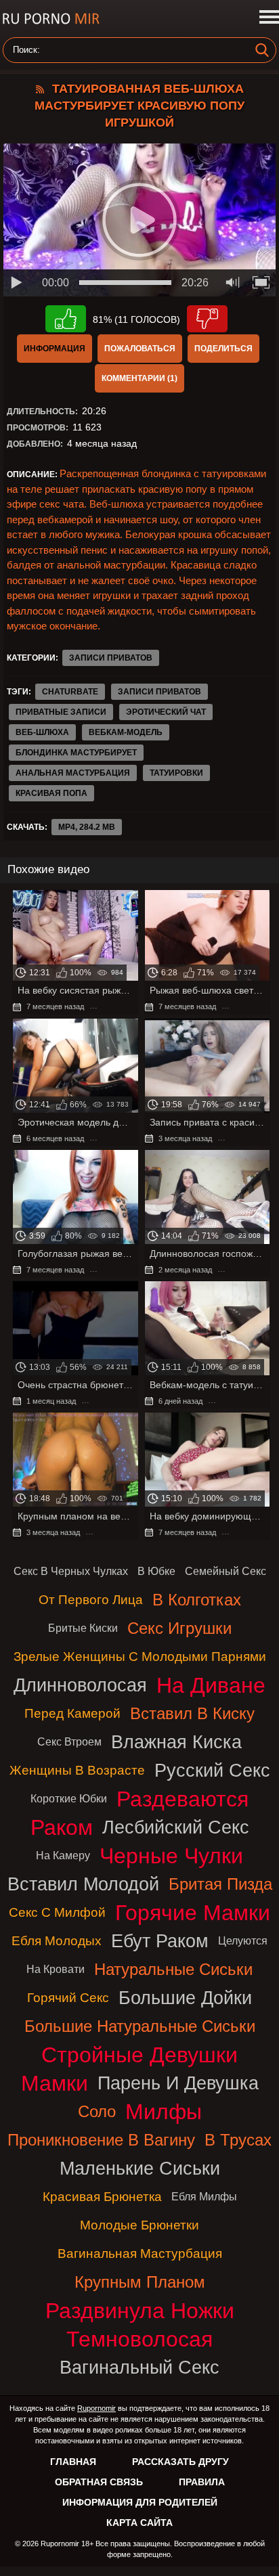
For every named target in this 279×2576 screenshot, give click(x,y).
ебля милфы (204, 2197)
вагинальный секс (139, 2367)
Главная (73, 2462)
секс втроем (69, 1742)
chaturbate (70, 692)
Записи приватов (111, 658)
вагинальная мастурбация (140, 2253)
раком (62, 1827)
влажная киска (176, 1742)
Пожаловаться (140, 349)
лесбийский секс (176, 1827)
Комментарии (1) (139, 378)
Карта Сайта (139, 2523)
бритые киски (83, 1628)
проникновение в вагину (101, 2140)
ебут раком (160, 1941)
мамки (55, 2083)
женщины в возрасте (77, 1770)
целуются (243, 1941)
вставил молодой (83, 1884)
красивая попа (51, 793)
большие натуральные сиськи (140, 2026)
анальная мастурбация (73, 773)
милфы (164, 2112)
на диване (211, 1685)
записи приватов (159, 692)
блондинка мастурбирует (76, 753)
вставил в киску (192, 1713)
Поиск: (26, 50)
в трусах (238, 2140)
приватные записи (61, 712)
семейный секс (226, 1571)
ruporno (51, 19)
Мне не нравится (207, 319)
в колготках (197, 1600)
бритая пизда (220, 1884)
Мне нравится (66, 319)
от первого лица (91, 1600)
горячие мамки (193, 1913)
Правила (202, 2482)
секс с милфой (57, 1912)
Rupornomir (96, 2408)
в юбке (156, 1571)
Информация (55, 349)
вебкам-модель (126, 732)
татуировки (176, 773)
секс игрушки (179, 1628)
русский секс (212, 1770)
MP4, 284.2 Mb (87, 827)
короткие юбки (69, 1799)
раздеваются (183, 1799)
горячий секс (68, 1998)
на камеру (63, 1856)
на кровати (56, 1969)
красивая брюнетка (102, 2197)
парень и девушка (178, 2083)
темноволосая (139, 2339)
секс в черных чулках (71, 1571)
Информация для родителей (140, 2502)
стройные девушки (139, 2055)
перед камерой (72, 1713)
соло (97, 2111)
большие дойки (185, 1998)
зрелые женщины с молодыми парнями (140, 1657)
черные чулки (171, 1856)
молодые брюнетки (139, 2225)
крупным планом (140, 2282)
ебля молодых (57, 1941)
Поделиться (223, 349)
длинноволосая (80, 1685)
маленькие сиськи (140, 2168)
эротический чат (166, 712)
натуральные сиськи (173, 1969)
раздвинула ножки (140, 2311)
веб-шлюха (42, 732)
